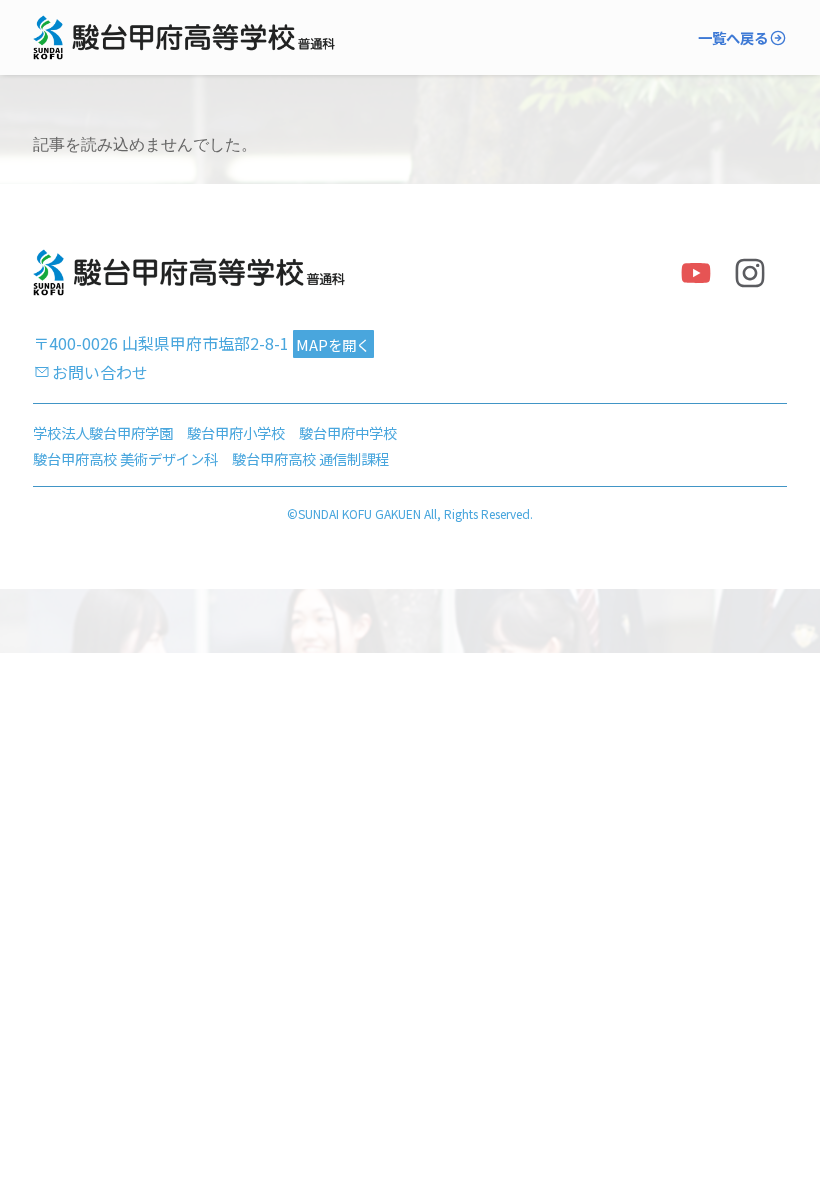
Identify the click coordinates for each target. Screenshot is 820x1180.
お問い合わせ (100, 372)
